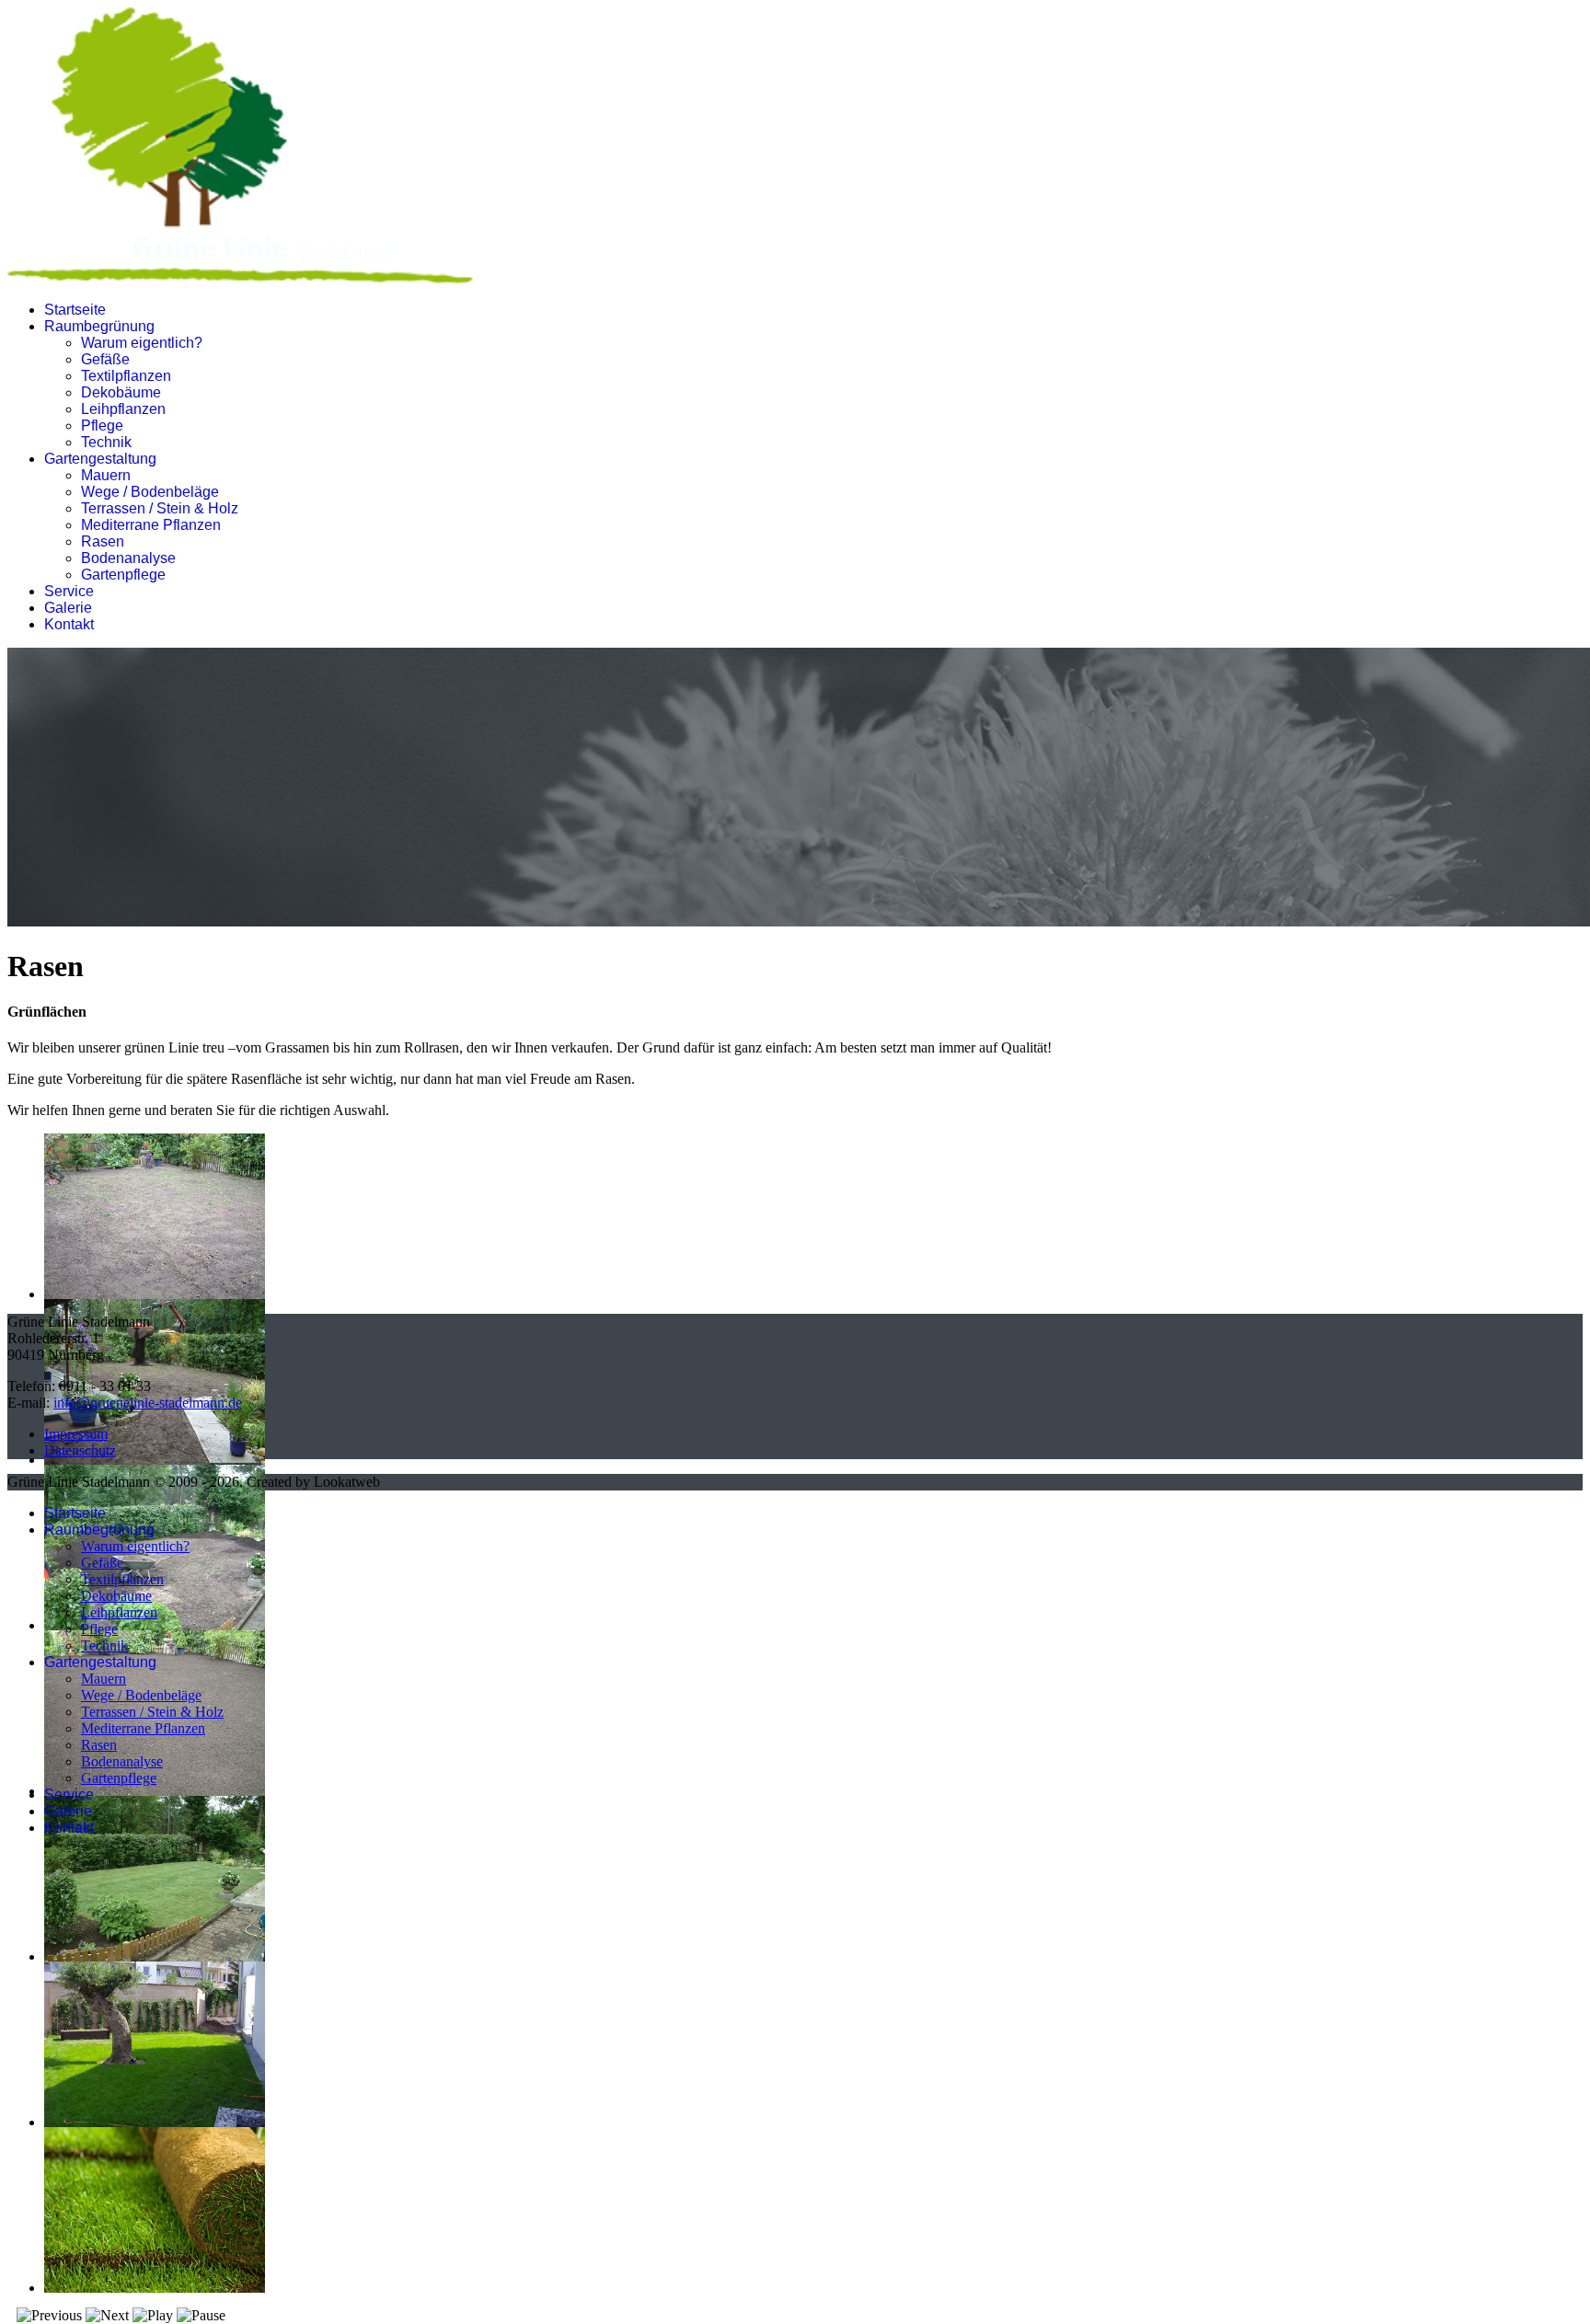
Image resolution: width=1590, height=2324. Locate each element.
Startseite (75, 310)
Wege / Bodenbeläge (150, 492)
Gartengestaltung (100, 459)
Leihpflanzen (123, 409)
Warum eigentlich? (142, 343)
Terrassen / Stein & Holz (160, 508)
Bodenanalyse (128, 558)
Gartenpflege (123, 575)
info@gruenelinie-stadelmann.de (148, 1403)
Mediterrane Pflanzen (151, 525)
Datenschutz (80, 1450)
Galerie (68, 608)
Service (69, 591)
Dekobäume (121, 392)
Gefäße (105, 359)
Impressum (76, 1434)
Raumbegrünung (99, 326)
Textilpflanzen (126, 376)
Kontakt (69, 624)
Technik (106, 442)
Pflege (102, 426)
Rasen (103, 541)
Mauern (106, 475)
